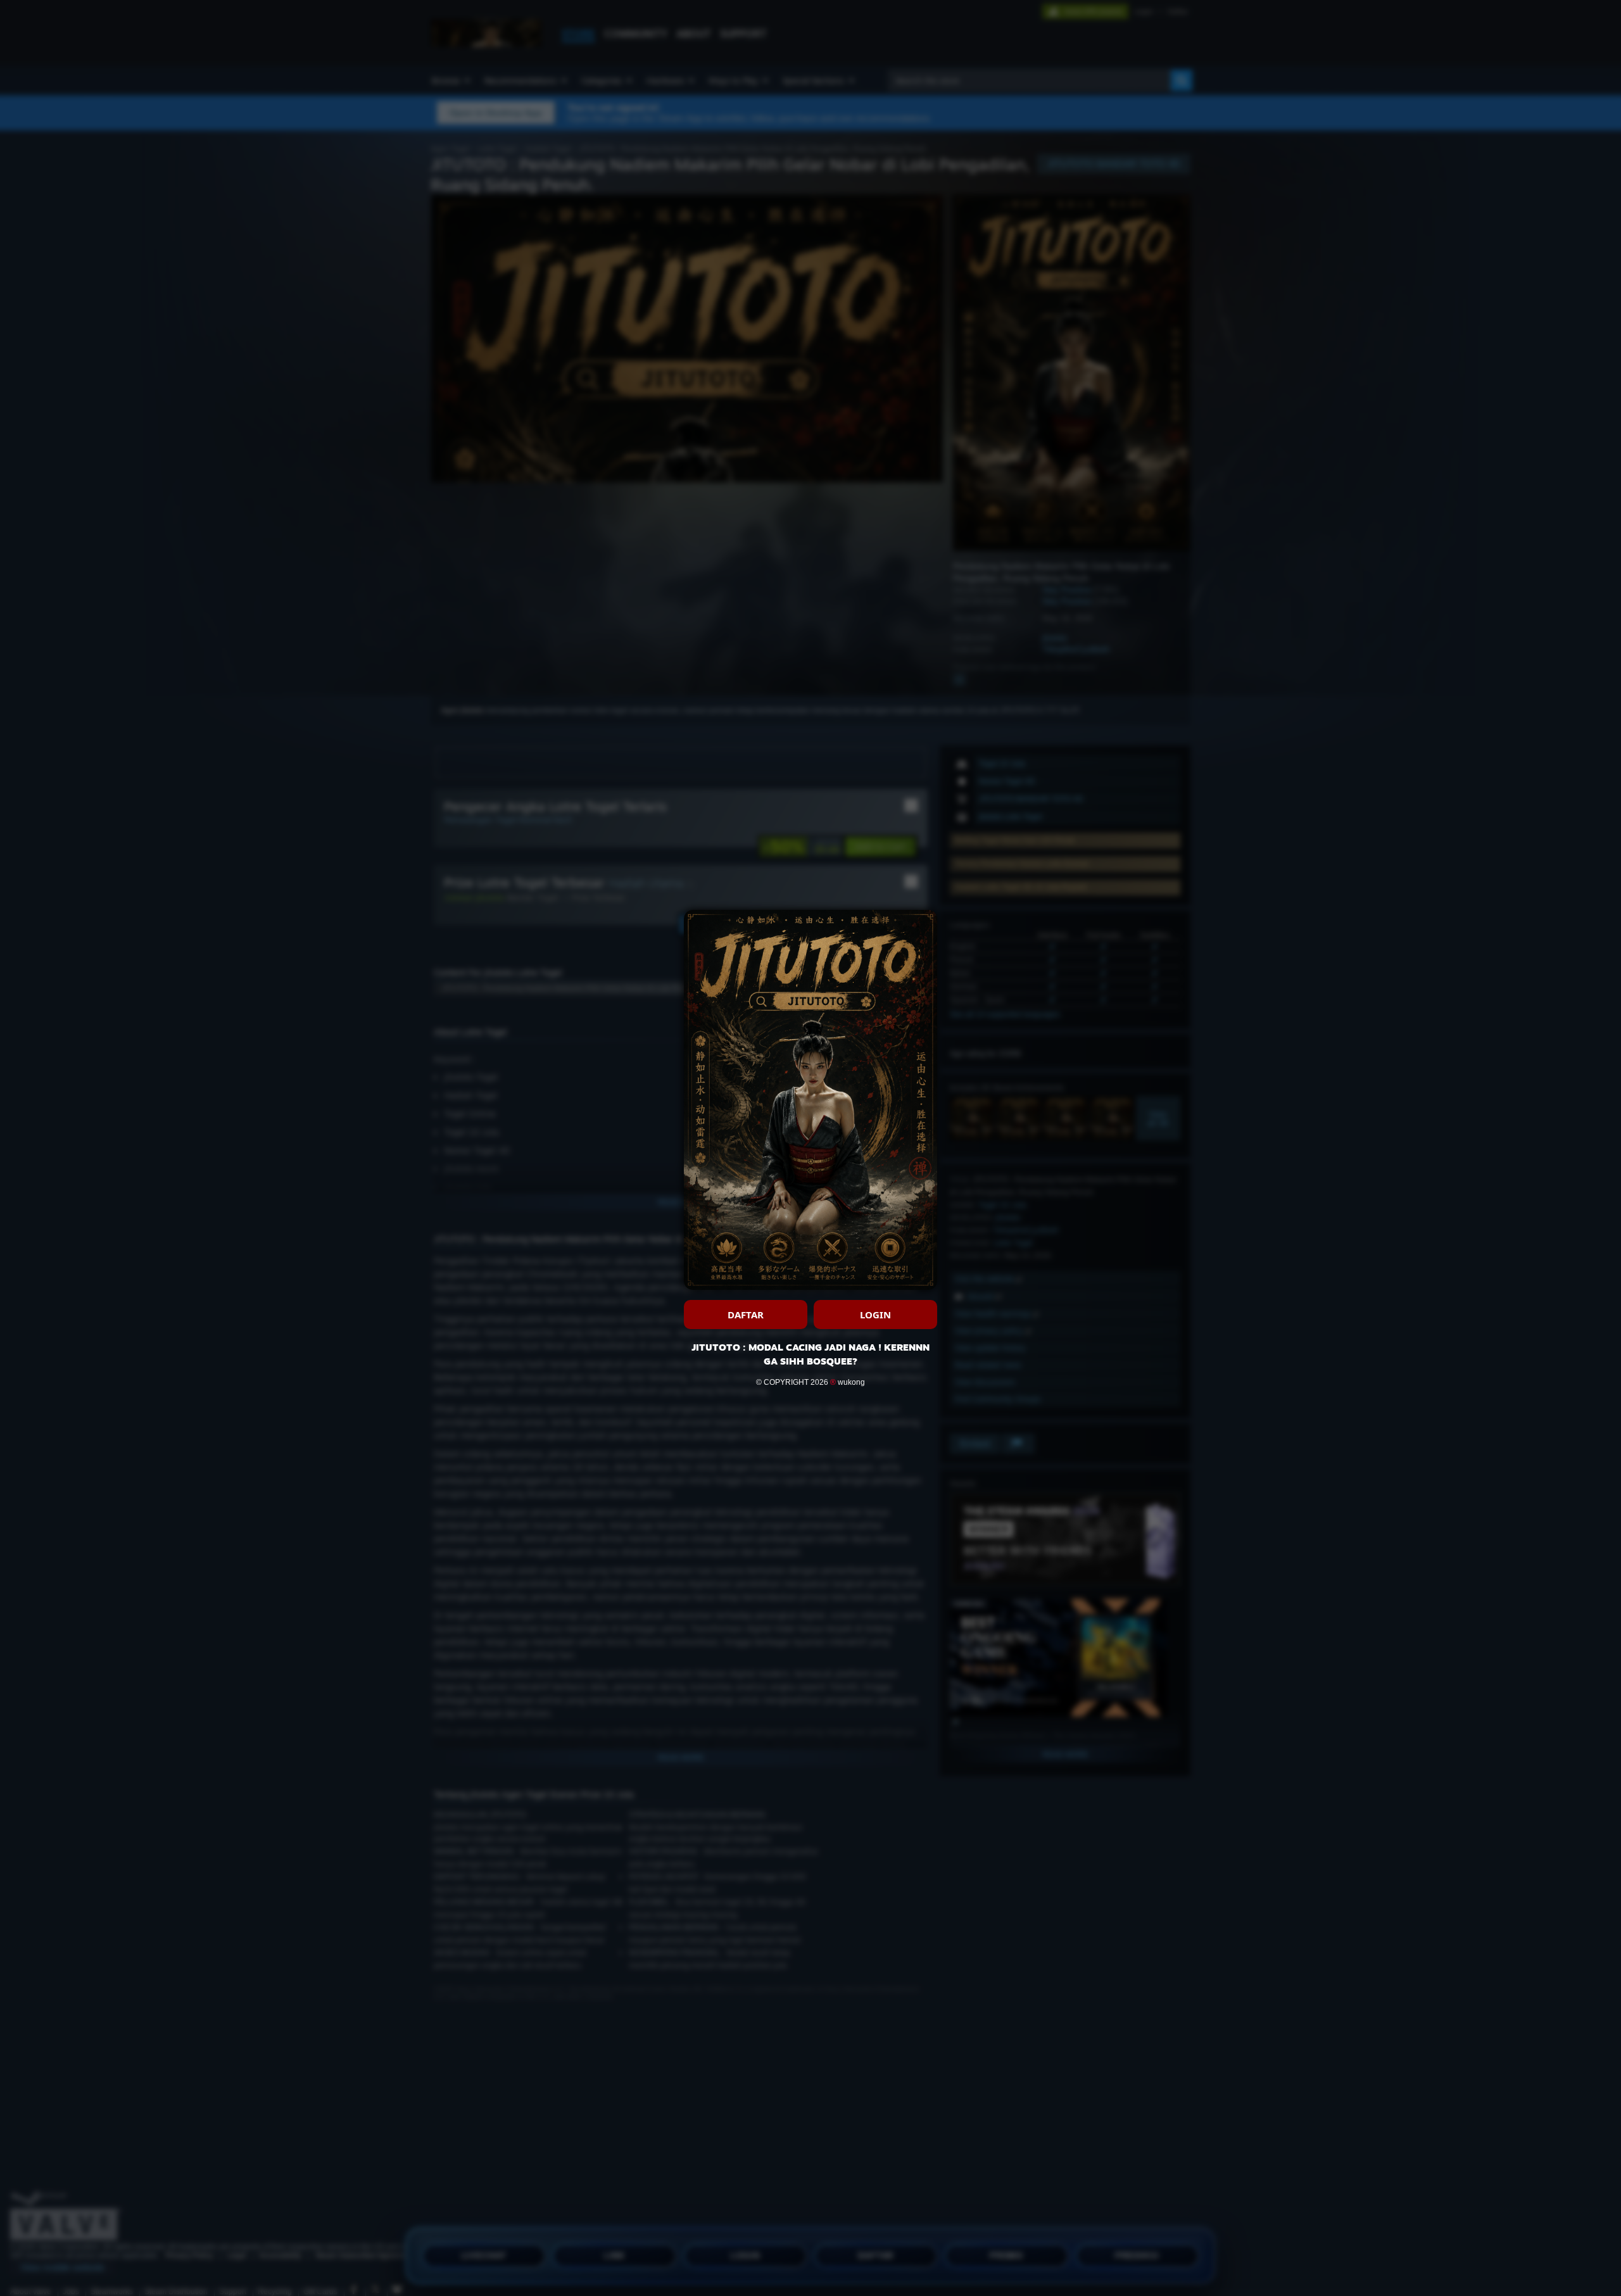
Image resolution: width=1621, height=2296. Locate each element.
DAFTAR (746, 1315)
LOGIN (875, 1315)
